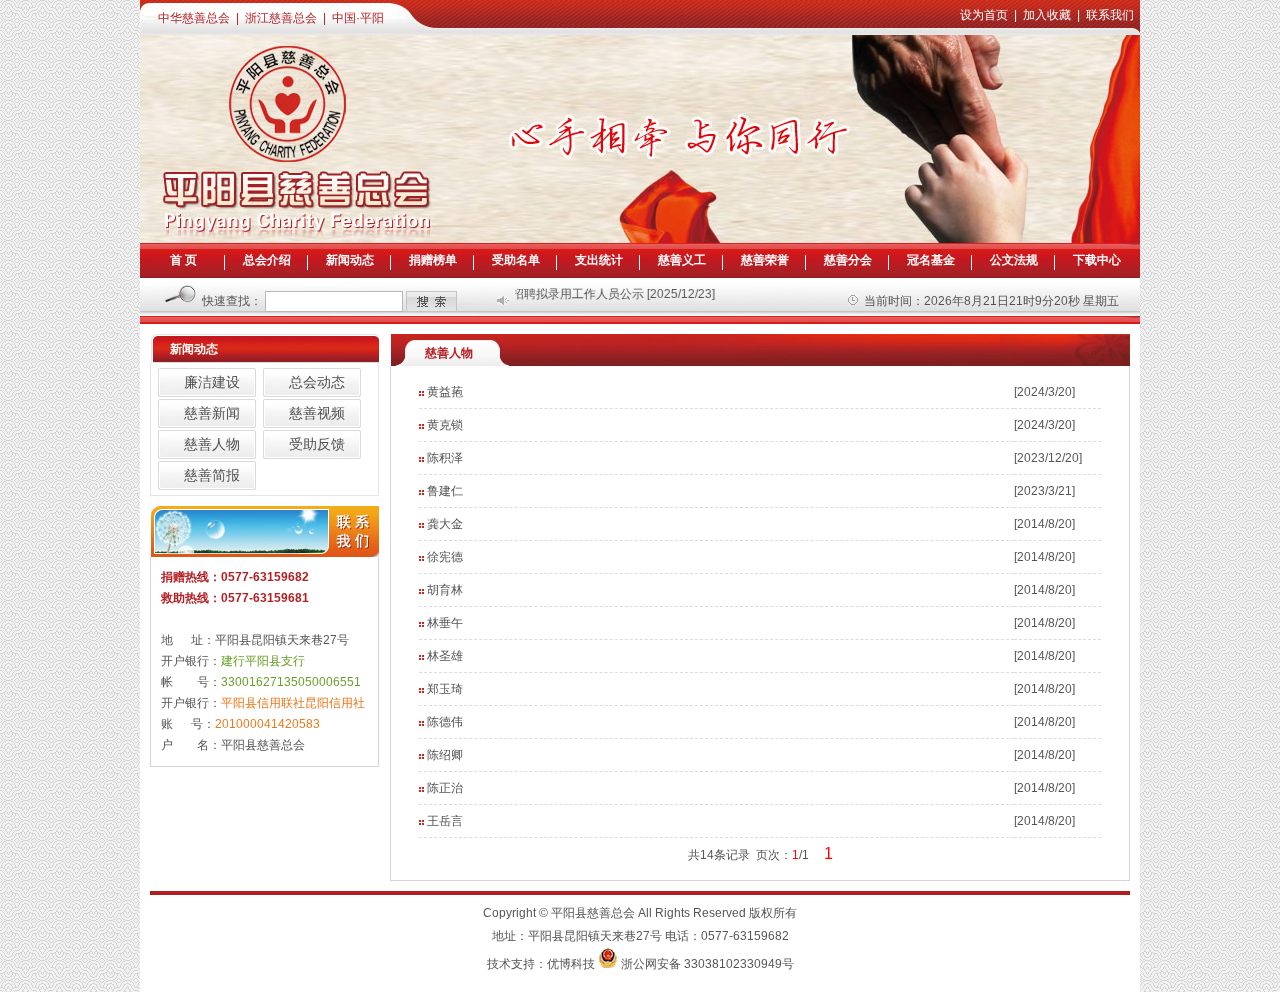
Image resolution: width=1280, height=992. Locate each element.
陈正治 (445, 788)
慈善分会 (848, 260)
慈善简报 (212, 475)
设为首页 (984, 15)
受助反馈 (317, 444)
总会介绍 (267, 260)
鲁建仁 (445, 491)
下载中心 (1097, 260)
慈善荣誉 (765, 260)
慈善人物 (212, 444)
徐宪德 (445, 557)
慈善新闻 (212, 413)
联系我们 (1110, 15)
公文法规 (1014, 260)
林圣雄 (445, 656)
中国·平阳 (358, 18)
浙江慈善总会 (281, 18)
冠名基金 (931, 260)
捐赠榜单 (433, 260)
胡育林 (445, 590)
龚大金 (445, 524)
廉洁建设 (212, 382)
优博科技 (571, 964)
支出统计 (599, 260)
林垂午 (445, 623)
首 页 (183, 260)
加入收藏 (1047, 15)
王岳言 (445, 821)
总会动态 (317, 382)
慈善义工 (682, 260)
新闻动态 (350, 260)
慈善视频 (317, 413)
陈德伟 (445, 722)
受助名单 (516, 260)
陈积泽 (445, 458)
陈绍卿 (445, 755)
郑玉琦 (445, 689)
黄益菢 (445, 392)
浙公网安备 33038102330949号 (707, 964)
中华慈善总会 (194, 18)
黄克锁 (445, 425)
